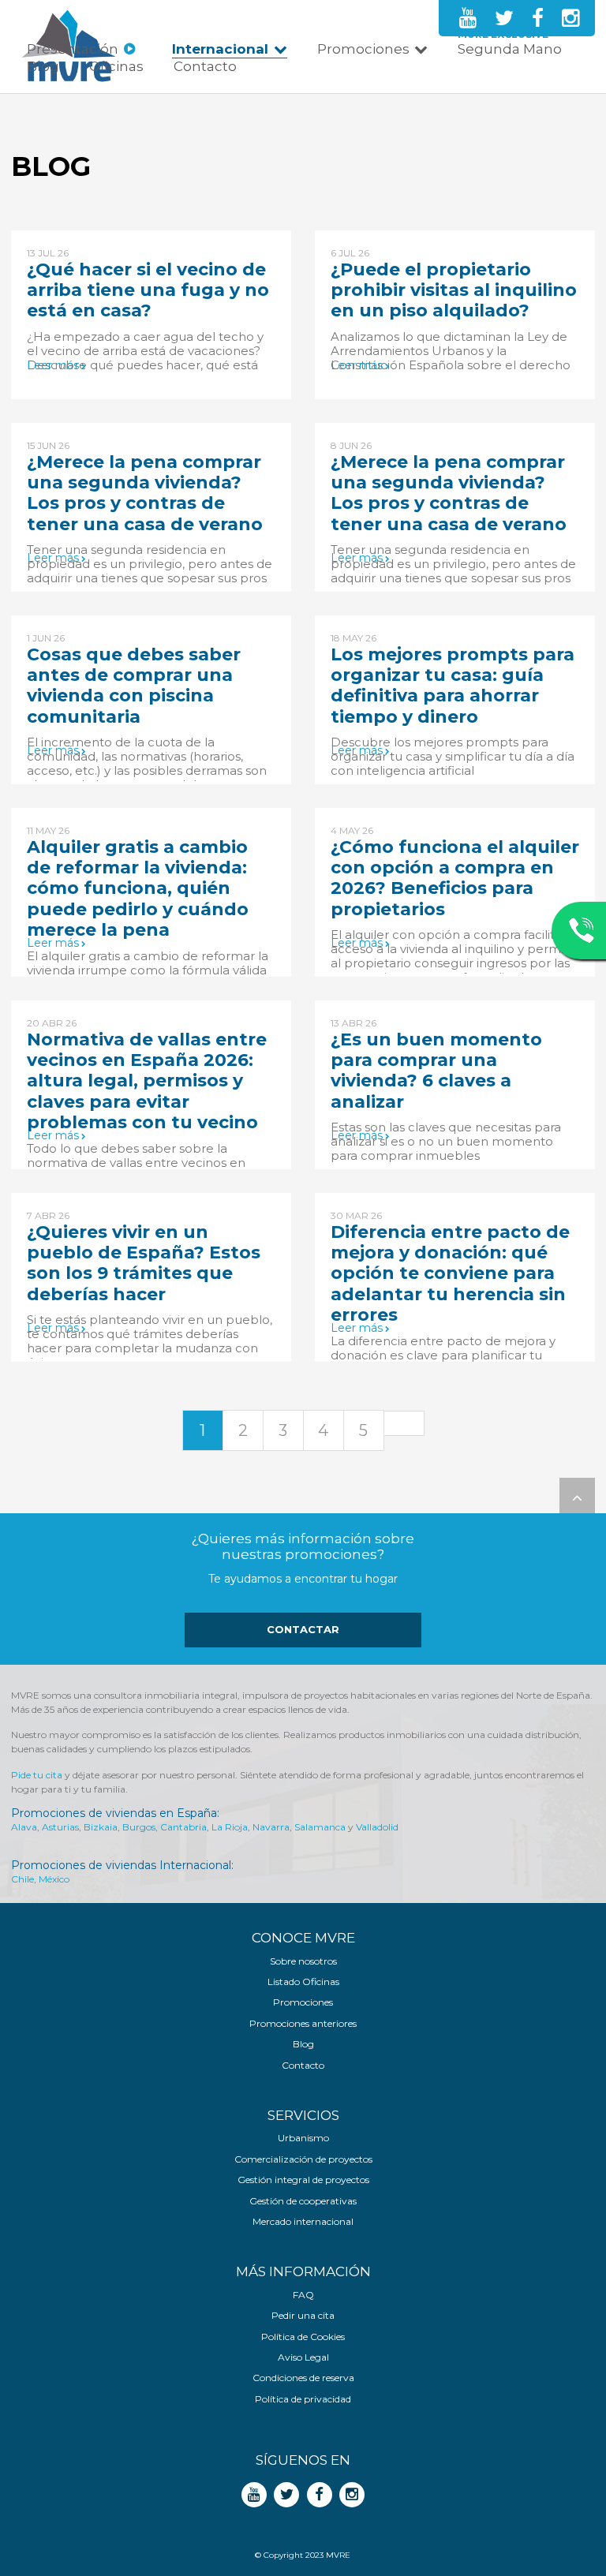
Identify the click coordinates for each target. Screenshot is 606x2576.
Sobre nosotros (303, 1961)
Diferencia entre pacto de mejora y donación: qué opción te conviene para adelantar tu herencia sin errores (450, 1274)
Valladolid (377, 1827)
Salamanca (320, 1827)
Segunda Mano (510, 49)
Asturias (60, 1827)
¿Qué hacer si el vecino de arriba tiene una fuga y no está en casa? (148, 290)
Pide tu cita (37, 1775)
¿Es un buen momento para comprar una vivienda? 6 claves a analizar (436, 1071)
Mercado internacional (303, 2222)
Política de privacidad (303, 2399)
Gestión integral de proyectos (303, 2180)
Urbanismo (303, 2138)
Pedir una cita (303, 2316)
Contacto (205, 66)
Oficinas (116, 66)
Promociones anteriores (303, 2024)
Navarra (271, 1827)
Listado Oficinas (303, 1982)
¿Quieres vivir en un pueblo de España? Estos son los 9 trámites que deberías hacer (144, 1263)
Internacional (220, 49)
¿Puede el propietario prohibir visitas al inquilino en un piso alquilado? (454, 290)
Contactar (303, 1629)
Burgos (139, 1827)
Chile (22, 1879)
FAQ (303, 2295)
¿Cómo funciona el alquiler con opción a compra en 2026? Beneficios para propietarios (455, 878)
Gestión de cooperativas (303, 2201)
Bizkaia (101, 1827)
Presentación (73, 49)
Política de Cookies (303, 2337)
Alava (24, 1827)
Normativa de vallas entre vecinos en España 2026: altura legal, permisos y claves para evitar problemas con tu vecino (147, 1081)
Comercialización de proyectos (303, 2159)
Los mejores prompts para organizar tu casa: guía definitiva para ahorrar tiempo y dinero (453, 686)
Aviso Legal (303, 2357)
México (54, 1879)
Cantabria (183, 1827)
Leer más (53, 366)
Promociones (363, 49)
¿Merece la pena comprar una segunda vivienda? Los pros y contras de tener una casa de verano (145, 493)
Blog (43, 66)
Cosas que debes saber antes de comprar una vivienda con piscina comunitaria (134, 686)
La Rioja (230, 1827)
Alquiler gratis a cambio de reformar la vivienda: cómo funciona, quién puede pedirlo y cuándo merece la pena (138, 889)
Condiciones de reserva (303, 2378)
